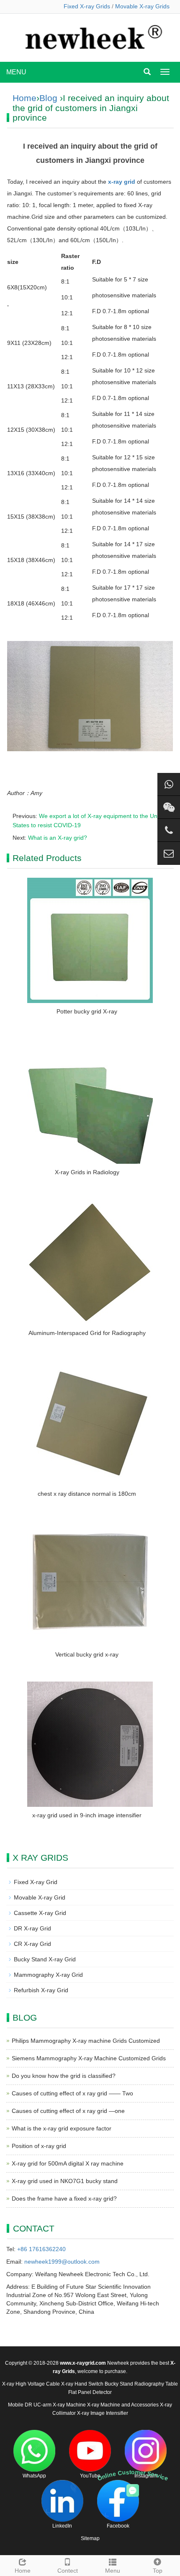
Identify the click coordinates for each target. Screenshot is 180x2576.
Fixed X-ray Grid (36, 1882)
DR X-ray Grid (32, 1928)
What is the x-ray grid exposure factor (62, 2128)
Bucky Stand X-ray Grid (45, 1959)
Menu (113, 2571)
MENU (16, 72)
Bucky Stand (119, 2384)
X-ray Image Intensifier (103, 2413)
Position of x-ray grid (39, 2146)
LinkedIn (62, 2526)
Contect (68, 2571)
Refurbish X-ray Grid (41, 1990)
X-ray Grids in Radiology (87, 1172)
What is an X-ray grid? (58, 838)
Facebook (118, 2526)
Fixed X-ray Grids (87, 6)
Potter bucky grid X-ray (87, 1011)
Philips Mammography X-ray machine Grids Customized (86, 2041)
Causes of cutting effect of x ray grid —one (68, 2111)
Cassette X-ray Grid (40, 1913)
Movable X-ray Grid (40, 1897)
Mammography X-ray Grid (48, 1975)
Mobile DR (20, 2405)
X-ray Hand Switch (82, 2384)
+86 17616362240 (41, 2249)
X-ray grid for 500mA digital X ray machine (68, 2163)
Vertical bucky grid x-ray (87, 1654)
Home (24, 98)
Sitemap (90, 2538)
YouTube (90, 2476)
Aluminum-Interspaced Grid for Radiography (87, 1333)
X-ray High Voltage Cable (31, 2384)
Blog (48, 98)
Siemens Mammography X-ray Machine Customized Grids (89, 2058)
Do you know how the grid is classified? (64, 2076)
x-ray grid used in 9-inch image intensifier (87, 1815)
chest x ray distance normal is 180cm (87, 1494)
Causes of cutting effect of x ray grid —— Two (72, 2093)
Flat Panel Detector (90, 2392)
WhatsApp (34, 2476)
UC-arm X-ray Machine (60, 2405)
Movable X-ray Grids (142, 6)
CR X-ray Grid (32, 1944)
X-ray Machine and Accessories (123, 2405)
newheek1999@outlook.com (62, 2262)
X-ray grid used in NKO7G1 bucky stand (65, 2181)
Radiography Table (156, 2384)
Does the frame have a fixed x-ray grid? (64, 2199)
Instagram (146, 2476)
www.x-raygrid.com (83, 2363)
